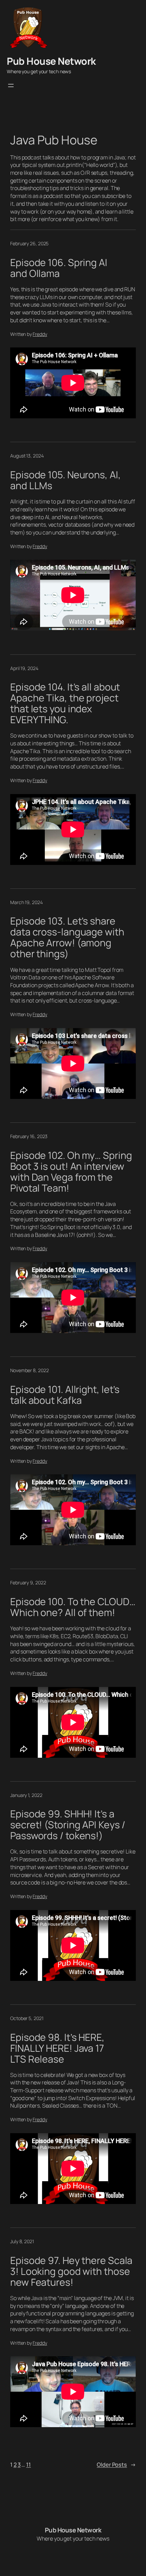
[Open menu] (11, 86)
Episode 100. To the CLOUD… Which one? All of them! (73, 1607)
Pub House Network (51, 61)
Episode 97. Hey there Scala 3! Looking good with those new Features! (71, 2271)
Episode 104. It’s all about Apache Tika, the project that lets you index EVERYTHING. (65, 703)
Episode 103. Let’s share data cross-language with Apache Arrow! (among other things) (67, 937)
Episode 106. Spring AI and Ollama (59, 268)
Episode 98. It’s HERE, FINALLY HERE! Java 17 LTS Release (57, 2048)
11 (29, 2465)
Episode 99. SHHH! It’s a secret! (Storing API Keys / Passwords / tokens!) (68, 1825)
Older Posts (116, 2465)
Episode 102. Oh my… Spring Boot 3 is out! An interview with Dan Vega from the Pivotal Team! (71, 1172)
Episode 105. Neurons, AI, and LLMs (66, 480)
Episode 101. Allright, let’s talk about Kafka (65, 1395)
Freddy (40, 334)
